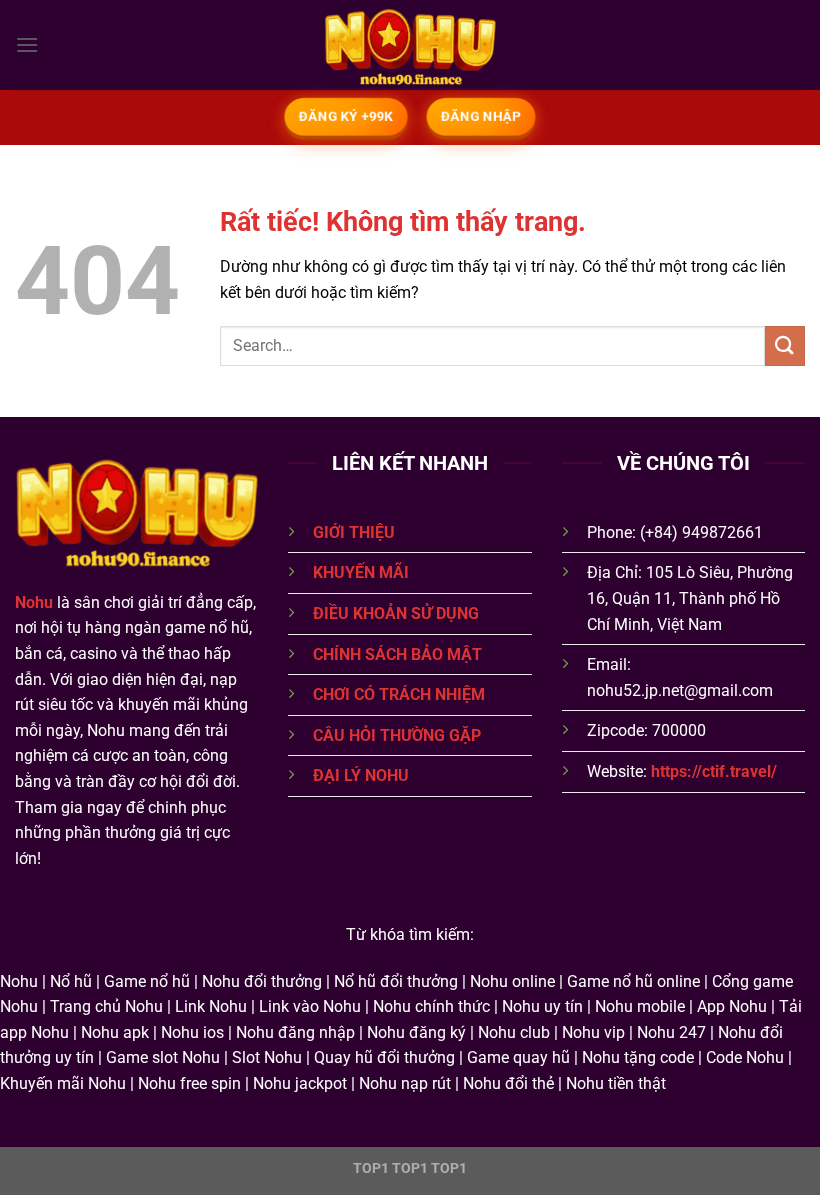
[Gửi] (785, 345)
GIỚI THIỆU (354, 532)
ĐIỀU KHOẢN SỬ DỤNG (396, 613)
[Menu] (27, 44)
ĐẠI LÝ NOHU (361, 775)
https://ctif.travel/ (714, 771)
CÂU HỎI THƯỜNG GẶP (397, 735)
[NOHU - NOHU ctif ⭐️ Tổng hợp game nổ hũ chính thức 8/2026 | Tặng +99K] (410, 45)
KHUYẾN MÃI (361, 572)
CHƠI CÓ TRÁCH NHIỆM (399, 694)
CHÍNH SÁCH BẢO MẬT (397, 654)
